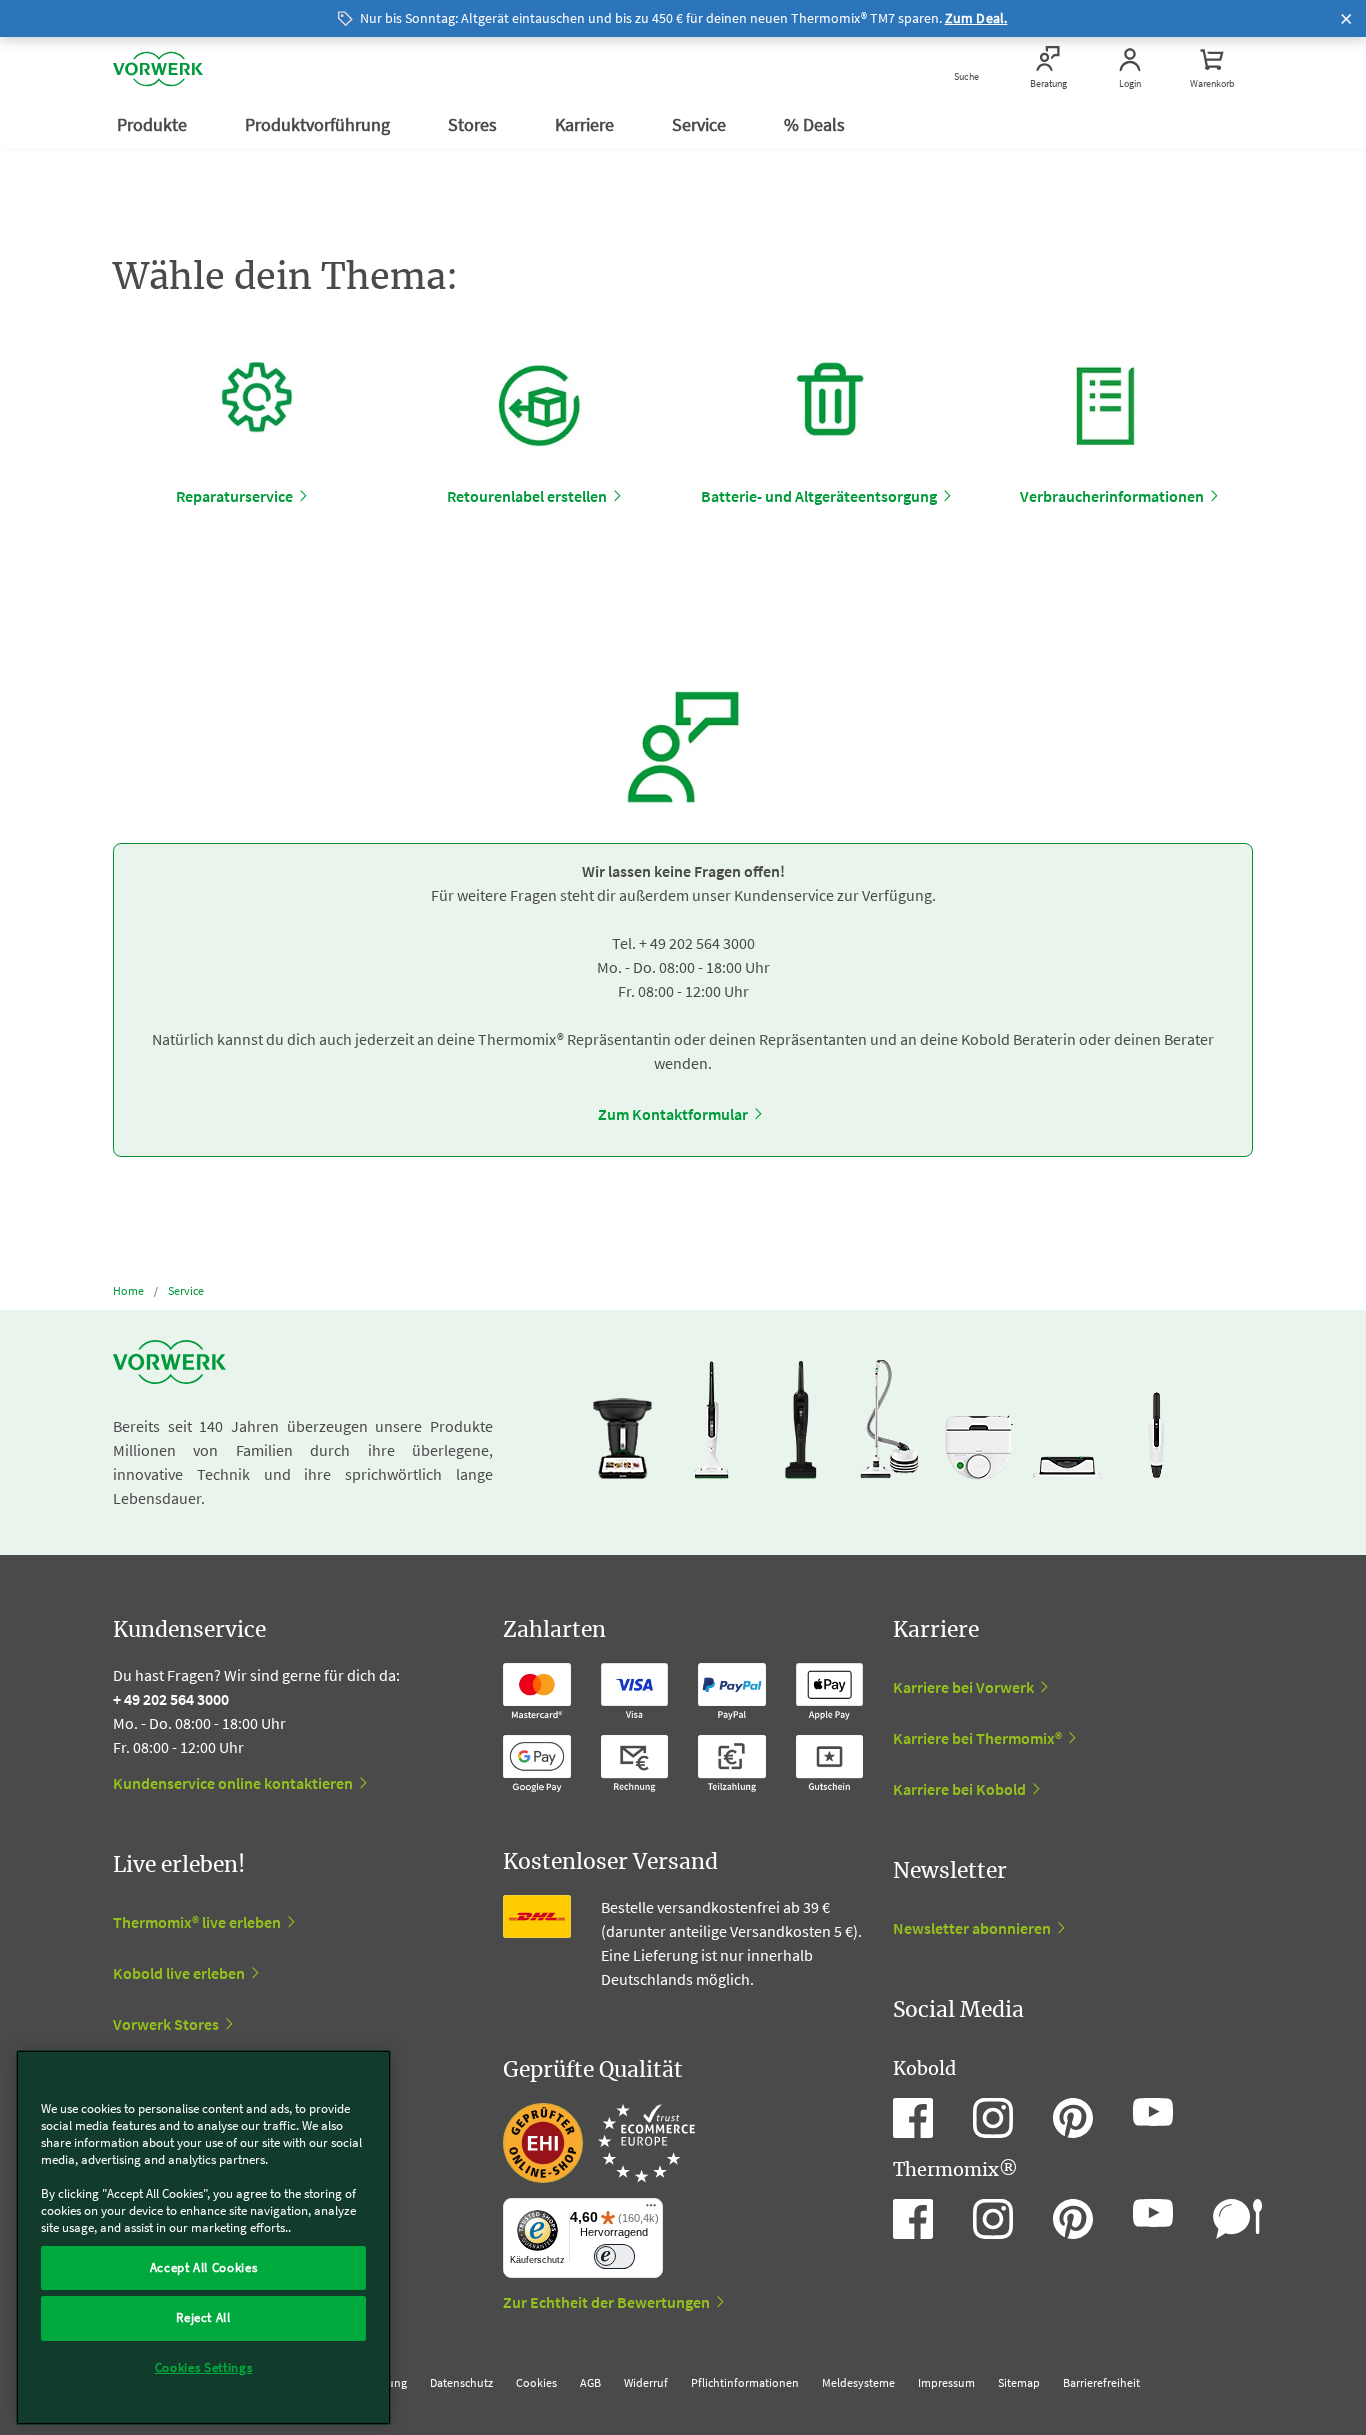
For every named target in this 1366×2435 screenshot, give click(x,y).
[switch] (614, 2256)
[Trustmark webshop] (599, 2143)
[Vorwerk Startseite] (158, 69)
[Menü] (651, 2210)
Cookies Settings (204, 2367)
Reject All (203, 2317)
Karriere (586, 124)
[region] (203, 2237)
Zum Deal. (976, 18)
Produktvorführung (319, 124)
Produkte (154, 124)
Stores (474, 124)
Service (701, 124)
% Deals (816, 124)
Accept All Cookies (204, 2267)
